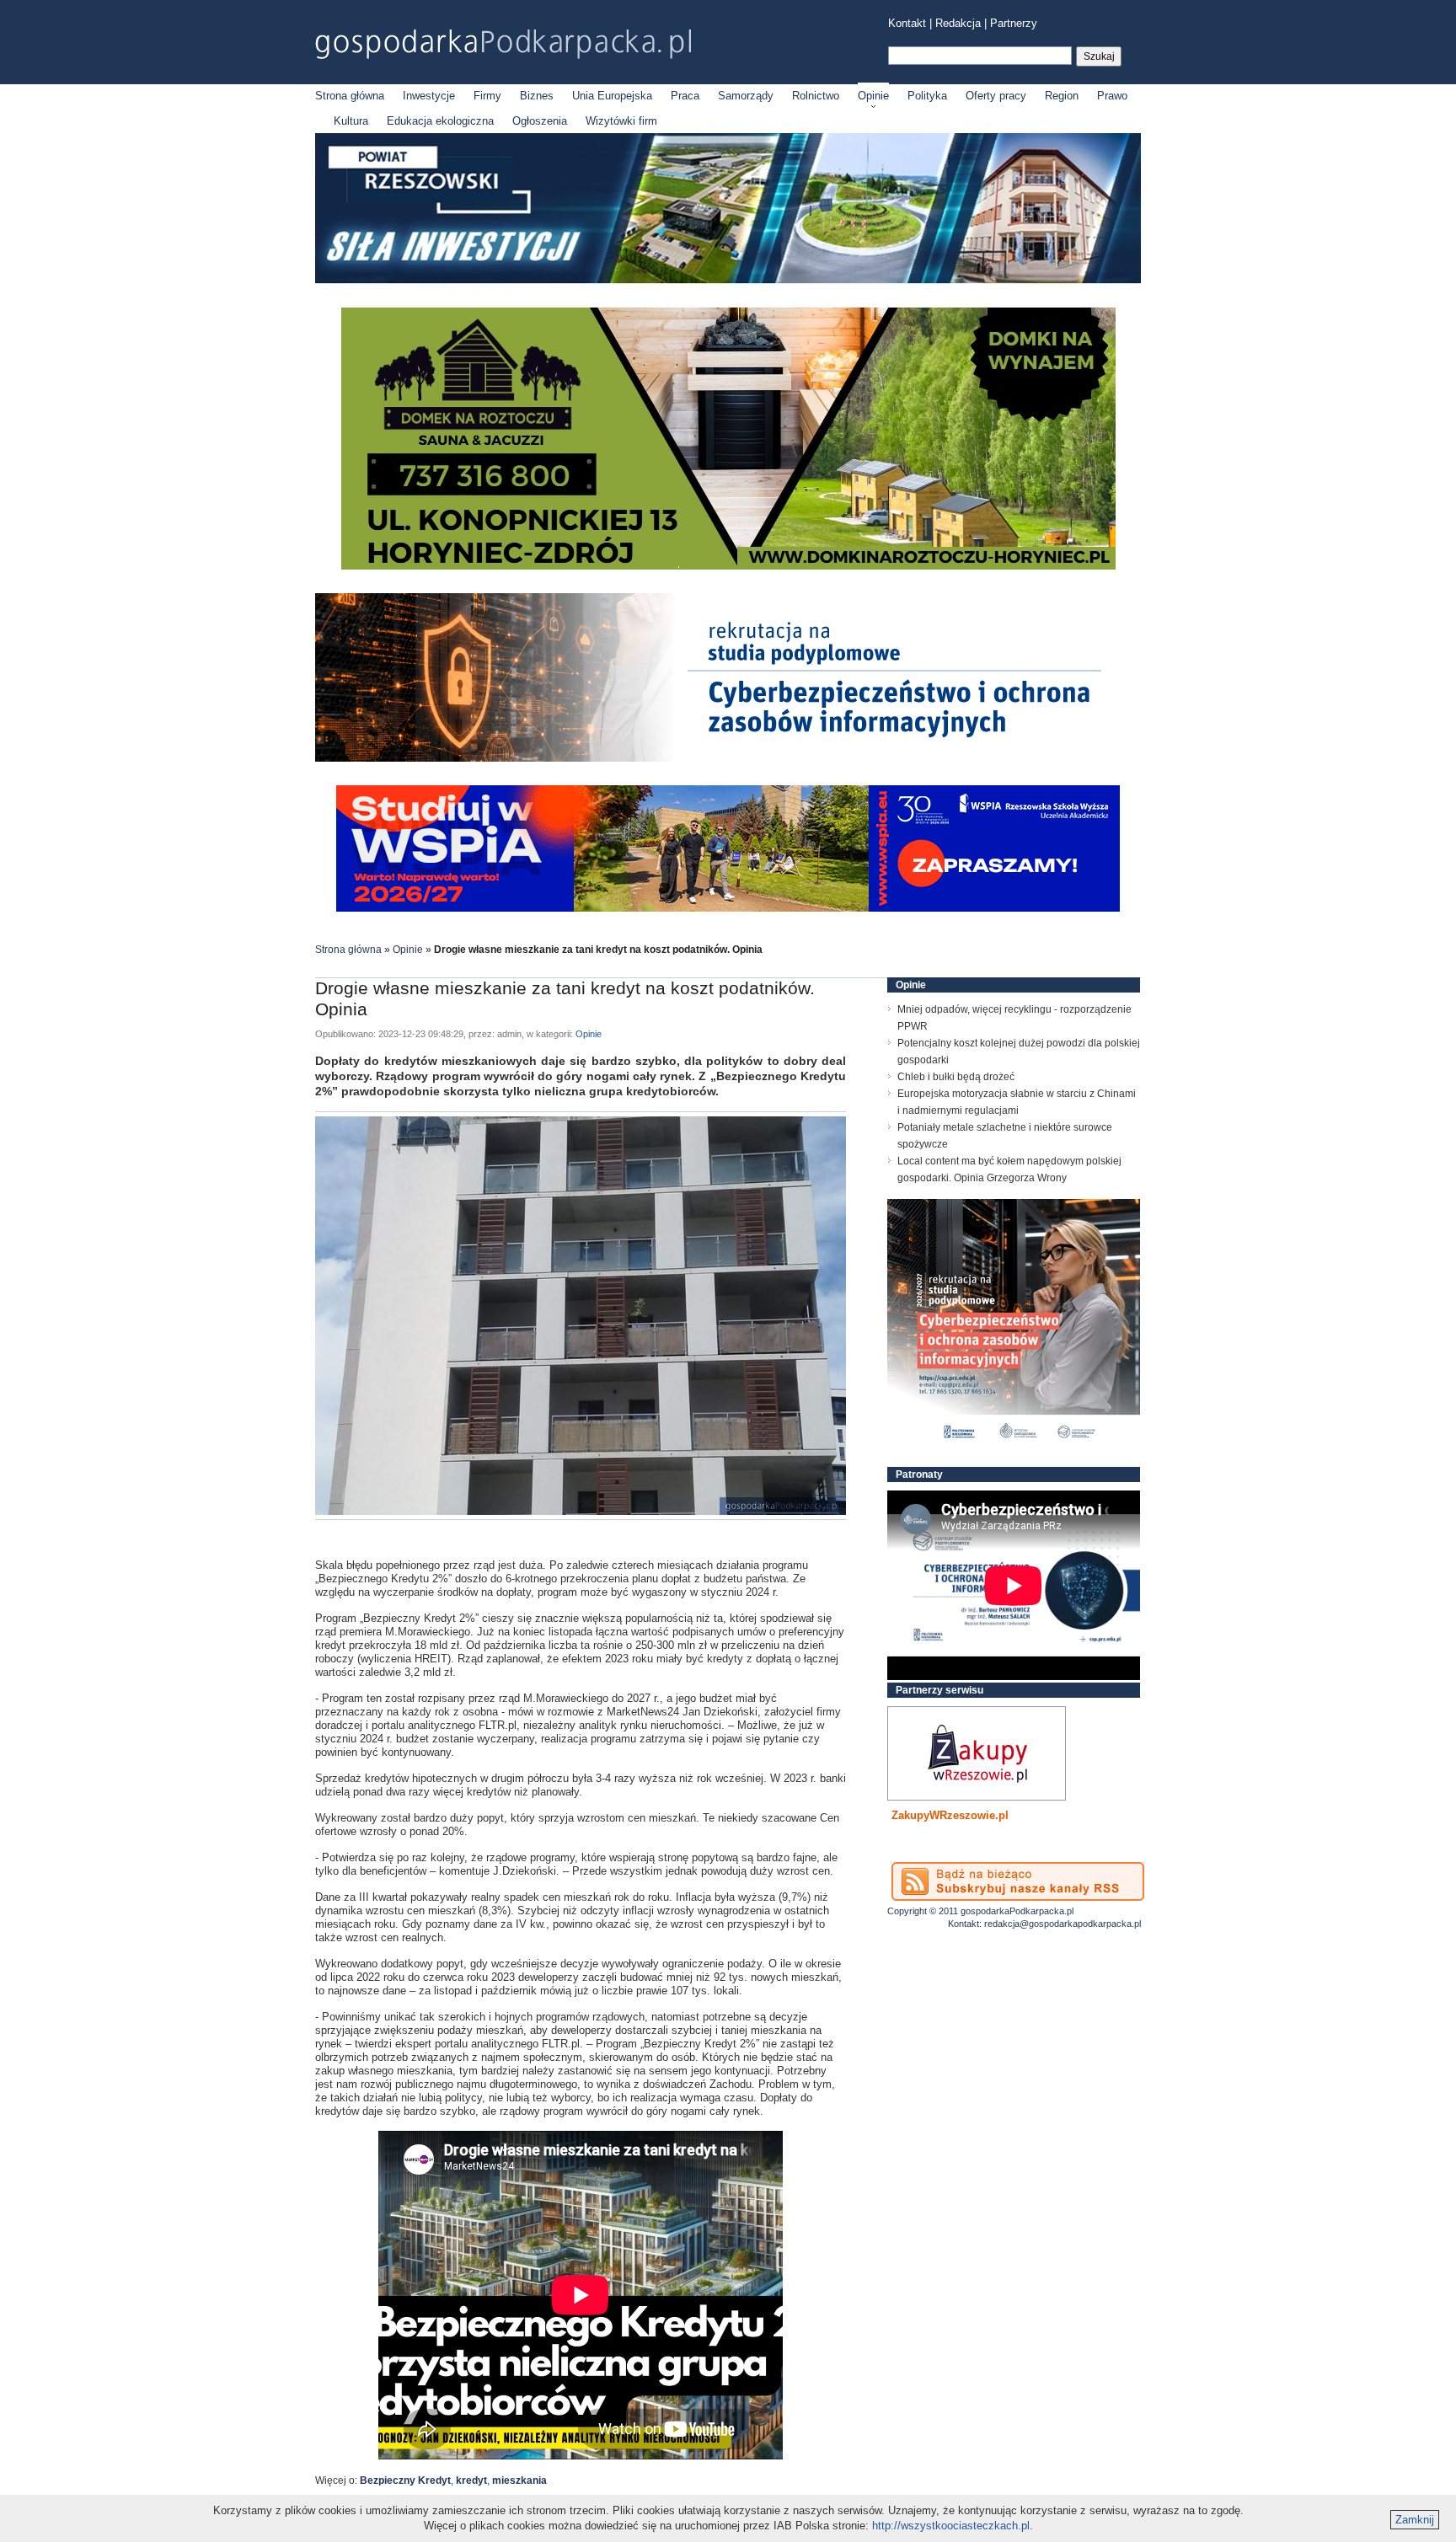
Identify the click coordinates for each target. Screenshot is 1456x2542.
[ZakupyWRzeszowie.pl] (977, 1753)
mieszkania (519, 2480)
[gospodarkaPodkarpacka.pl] (503, 44)
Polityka (927, 96)
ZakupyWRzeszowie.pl (950, 1815)
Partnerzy (1014, 23)
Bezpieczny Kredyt (405, 2480)
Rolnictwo (816, 96)
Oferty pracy (996, 96)
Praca (685, 96)
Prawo (1112, 96)
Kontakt (907, 23)
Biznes (537, 96)
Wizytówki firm (621, 121)
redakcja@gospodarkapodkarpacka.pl (1063, 1924)
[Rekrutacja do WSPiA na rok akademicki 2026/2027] (728, 908)
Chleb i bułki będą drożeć (956, 1077)
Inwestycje (429, 96)
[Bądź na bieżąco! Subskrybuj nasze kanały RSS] (1018, 1881)
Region (1062, 96)
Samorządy (746, 96)
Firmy (487, 96)
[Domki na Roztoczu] (728, 566)
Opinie (873, 96)
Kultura (351, 121)
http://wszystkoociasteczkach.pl (951, 2526)
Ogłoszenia (540, 121)
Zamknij (1415, 2520)
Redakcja (958, 23)
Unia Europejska (612, 96)
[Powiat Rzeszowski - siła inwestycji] (728, 280)
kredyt (471, 2480)
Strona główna (350, 96)
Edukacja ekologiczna (440, 121)
